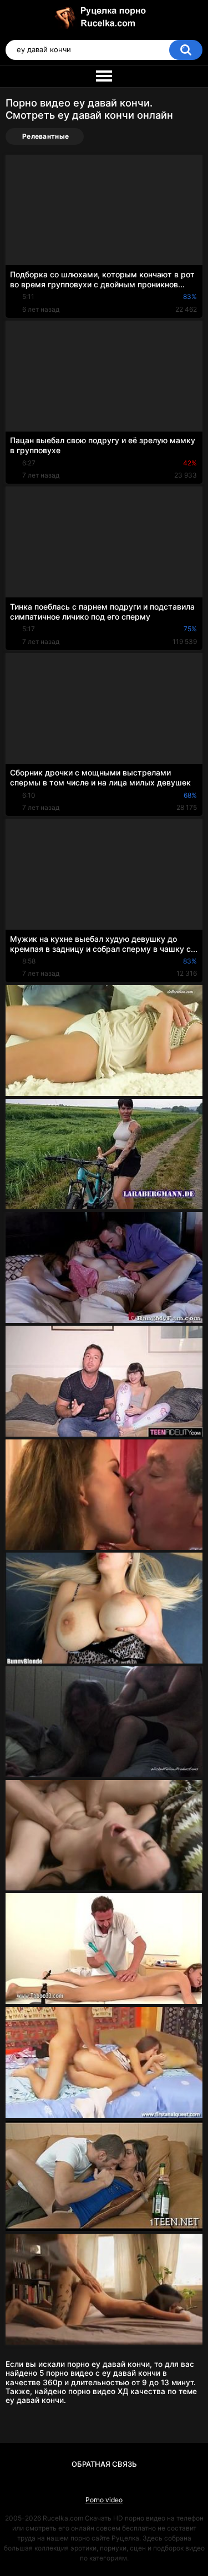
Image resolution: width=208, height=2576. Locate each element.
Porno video (104, 2500)
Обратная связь (104, 2464)
